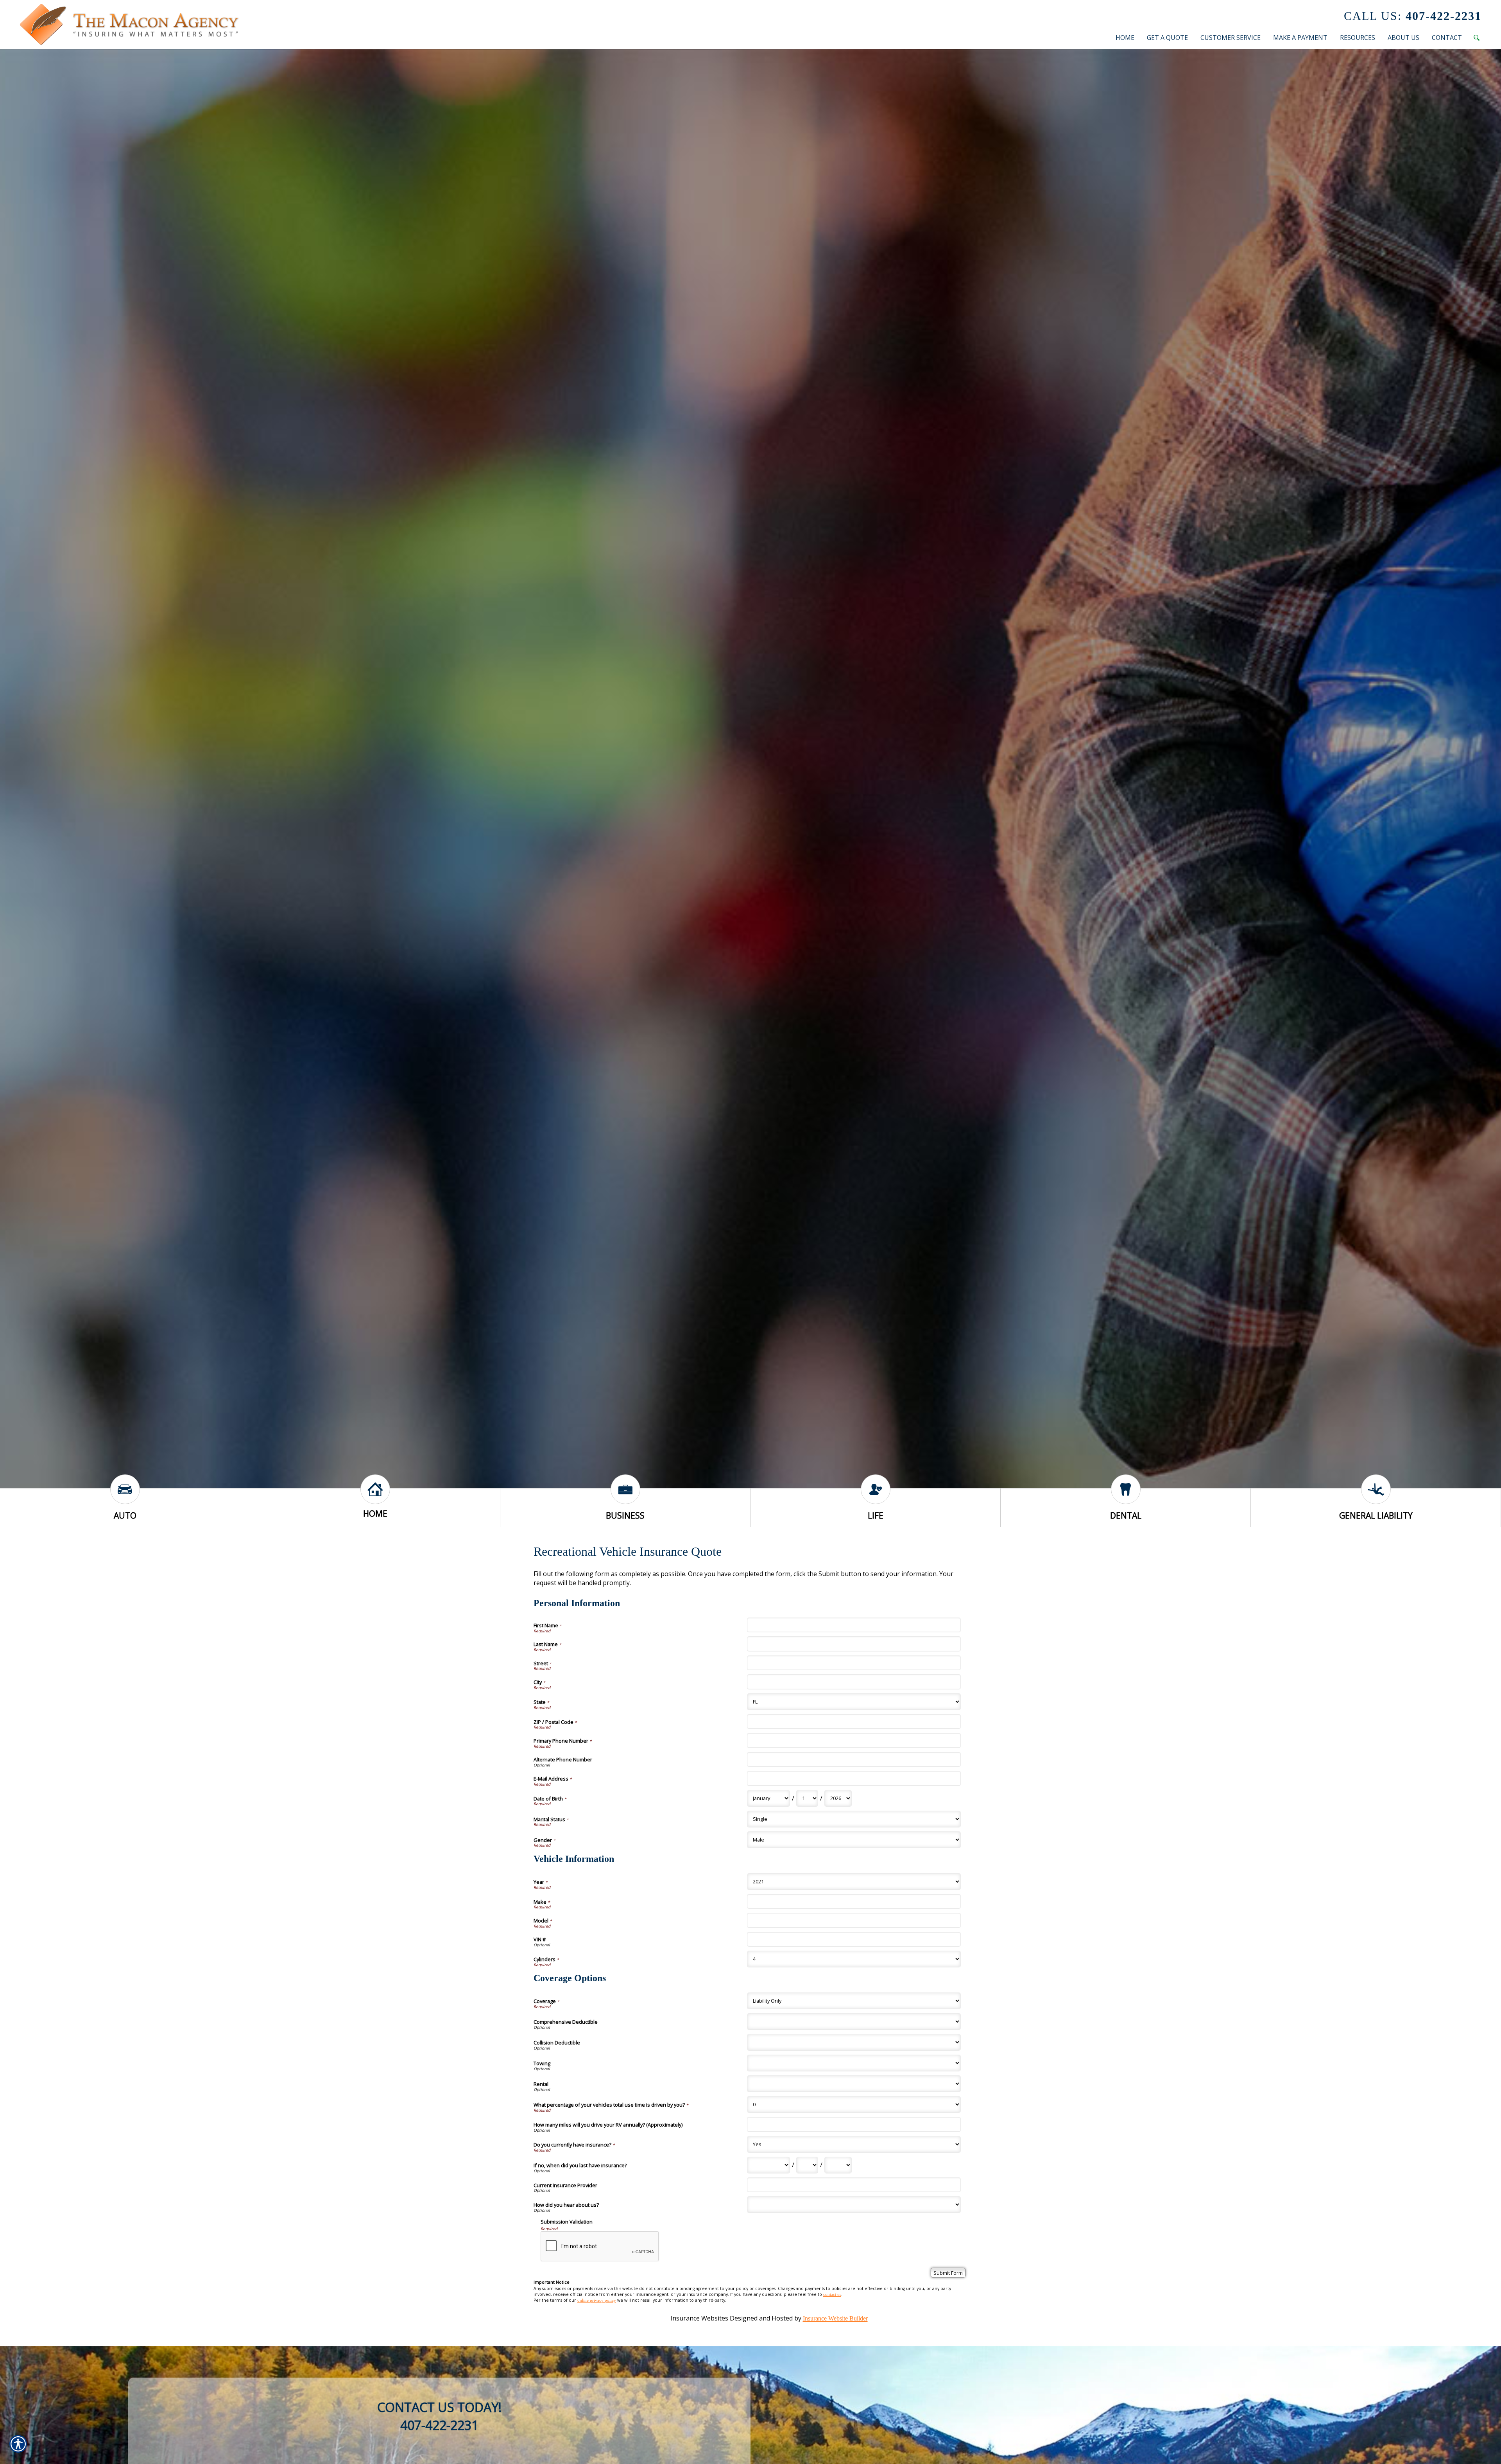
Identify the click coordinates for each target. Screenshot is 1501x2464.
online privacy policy (597, 2300)
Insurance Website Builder (835, 2319)
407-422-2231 (1413, 16)
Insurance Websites (699, 2319)
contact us (832, 2295)
